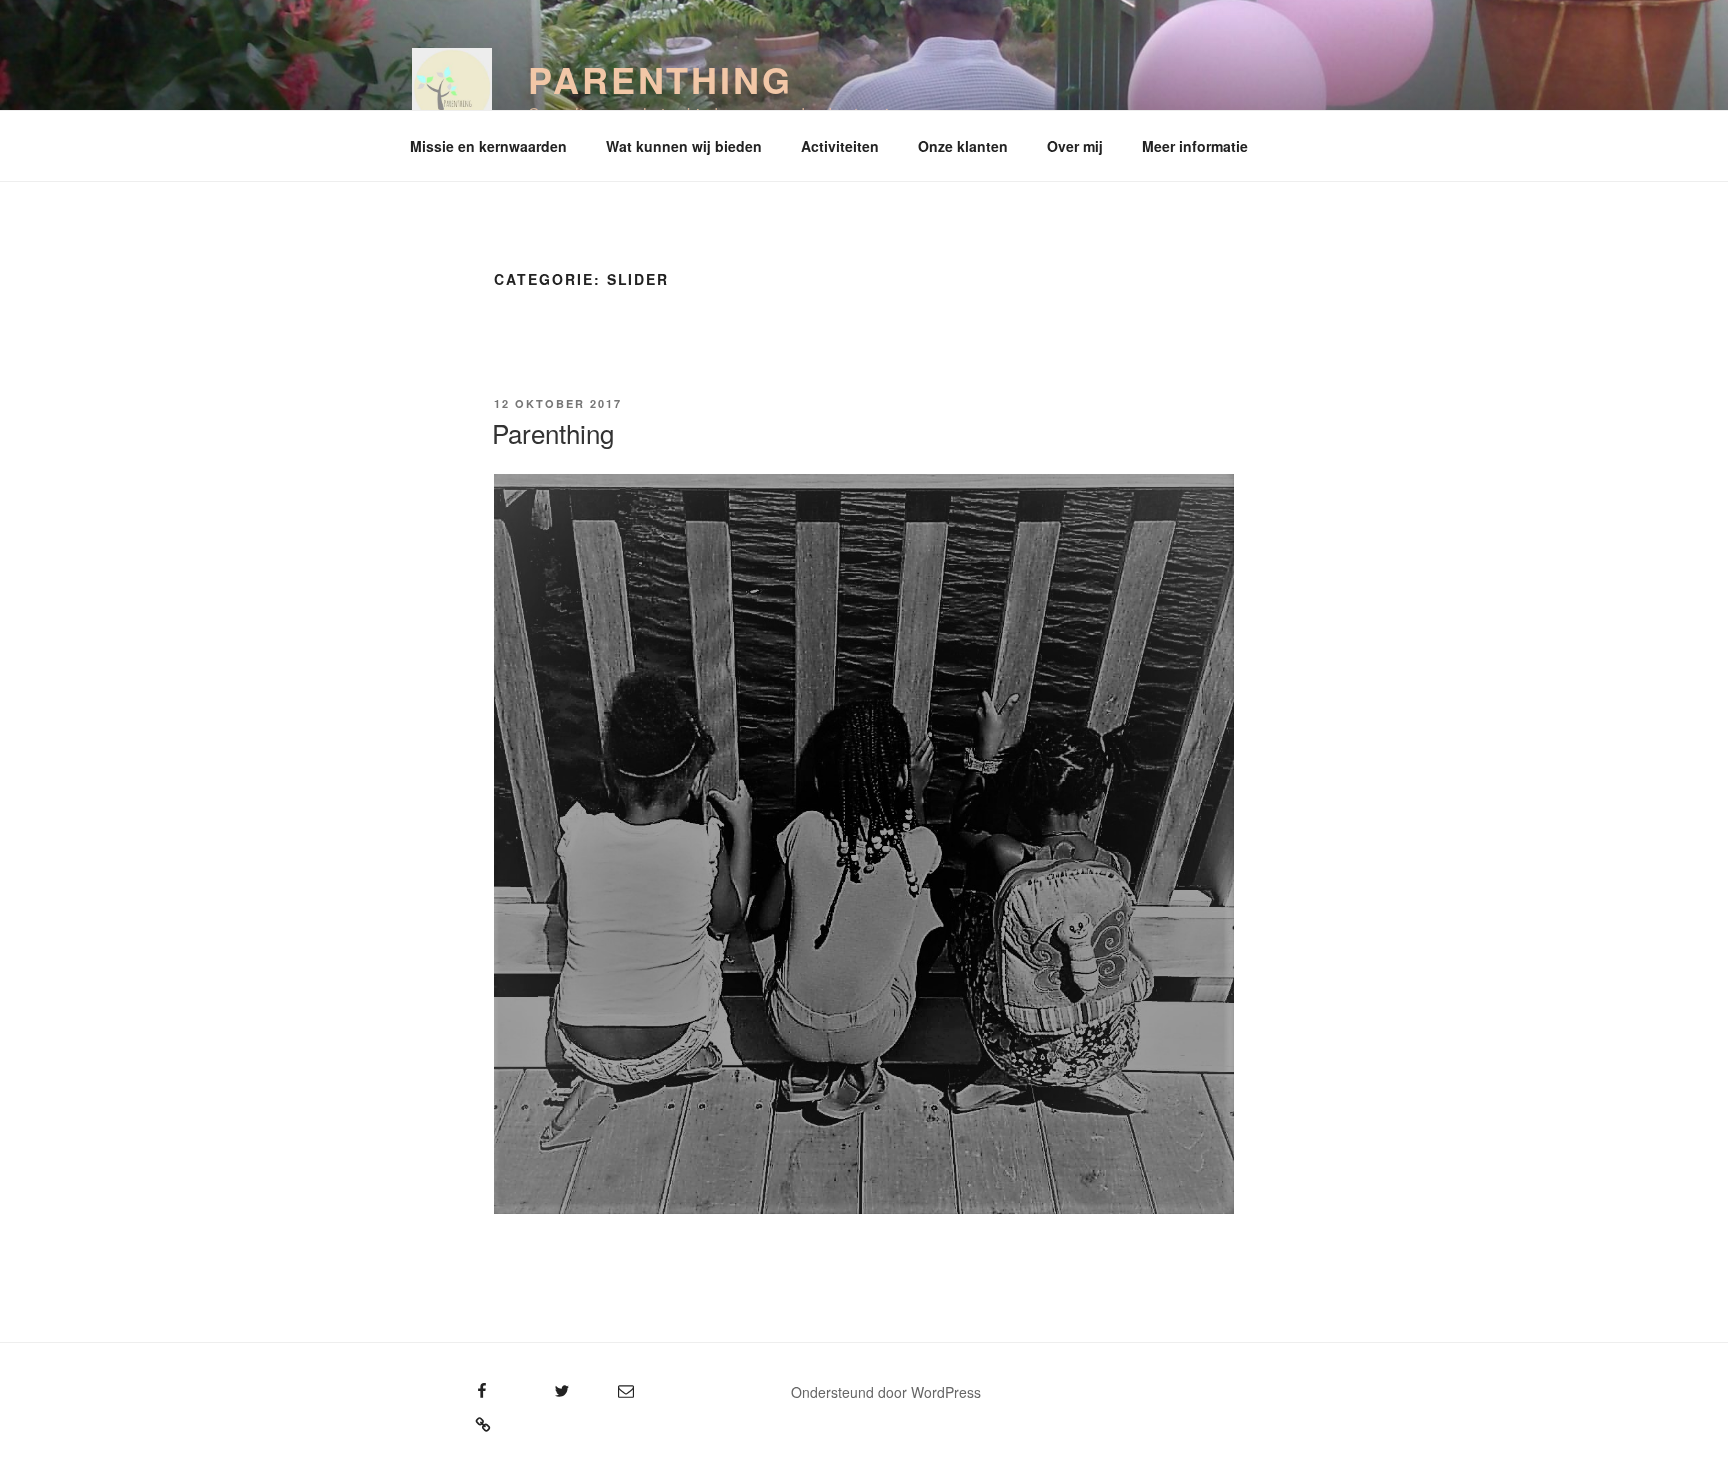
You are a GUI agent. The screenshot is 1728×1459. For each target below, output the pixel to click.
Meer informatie (1195, 146)
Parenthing (660, 79)
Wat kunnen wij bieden (684, 146)
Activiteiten (840, 146)
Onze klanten (963, 146)
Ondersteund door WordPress (886, 1392)
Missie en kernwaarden (488, 146)
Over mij (1075, 146)
